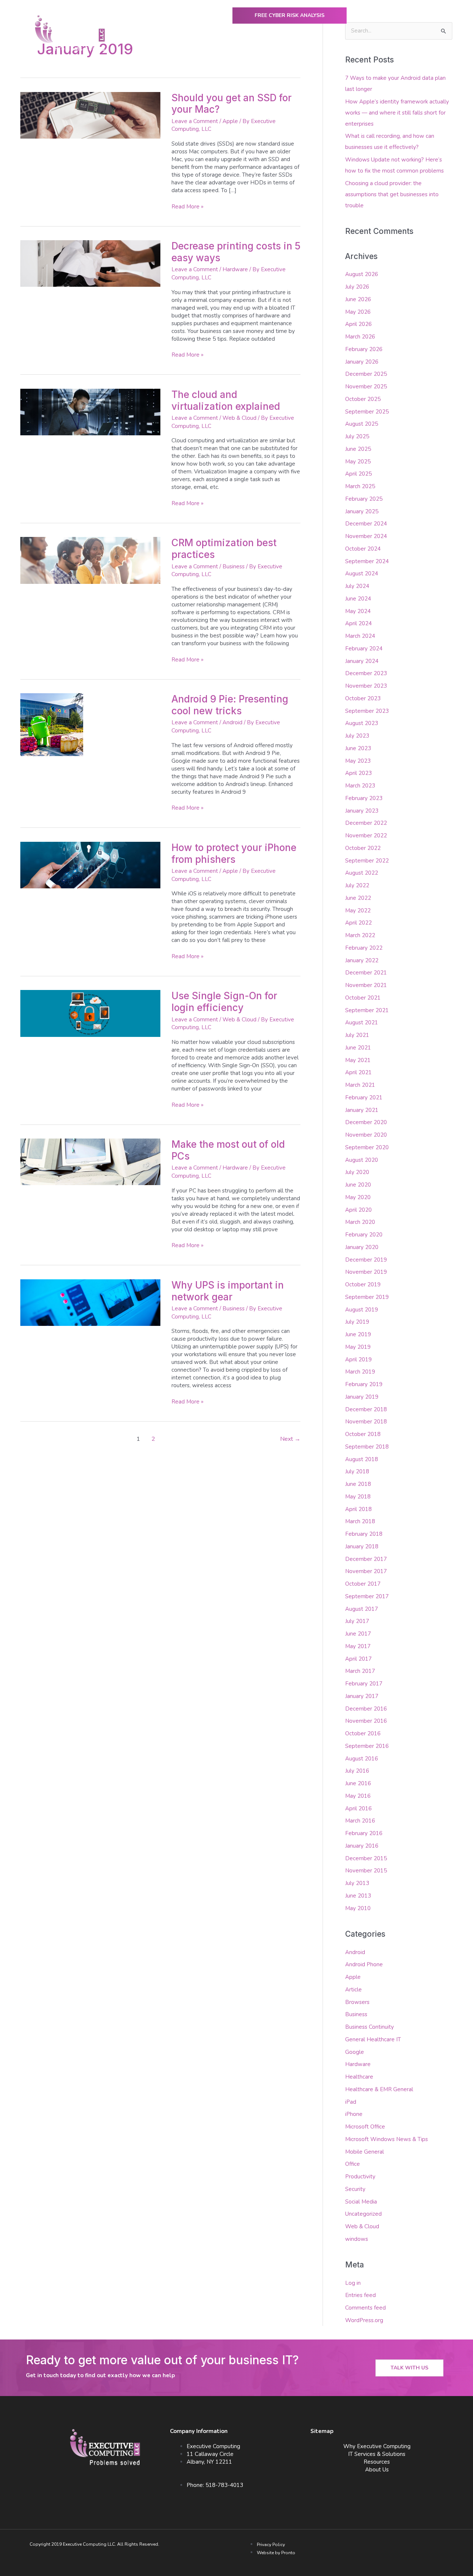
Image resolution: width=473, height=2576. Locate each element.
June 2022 (358, 898)
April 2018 (358, 1509)
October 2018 (363, 1434)
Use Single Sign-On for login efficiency (224, 1002)
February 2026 (364, 349)
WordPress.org (364, 2320)
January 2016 (362, 1846)
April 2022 (358, 923)
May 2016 (358, 1796)
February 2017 (364, 1684)
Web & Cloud (239, 418)
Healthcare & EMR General (379, 2089)
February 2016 (364, 1833)
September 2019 (367, 1297)
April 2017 (358, 1659)
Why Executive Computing (199, 51)
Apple (230, 121)
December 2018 (366, 1409)
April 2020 (358, 1210)
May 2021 (358, 1060)
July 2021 (357, 1035)
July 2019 (357, 1322)
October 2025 (363, 399)
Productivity (360, 2177)
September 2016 (367, 1746)
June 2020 (358, 1185)
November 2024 (366, 536)
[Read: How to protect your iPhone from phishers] (90, 865)
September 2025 (367, 412)
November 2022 (366, 836)
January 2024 (362, 661)
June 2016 (358, 1783)
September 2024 (367, 561)
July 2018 (357, 1471)
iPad (351, 2102)
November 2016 (366, 1721)
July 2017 (357, 1621)
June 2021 (358, 1048)
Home (147, 51)
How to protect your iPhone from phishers (234, 853)
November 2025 (366, 387)
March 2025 (360, 486)
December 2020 (366, 1122)
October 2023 (363, 698)
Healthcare (359, 2077)
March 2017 (360, 1671)
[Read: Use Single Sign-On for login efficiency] (90, 1013)
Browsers (357, 2002)
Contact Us (426, 51)
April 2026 (358, 324)
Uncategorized (363, 2214)
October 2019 (363, 1284)
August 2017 (362, 1609)
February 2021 (364, 1098)
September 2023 (367, 711)
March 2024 (360, 636)
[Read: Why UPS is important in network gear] (90, 1302)
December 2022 (366, 823)
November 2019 (366, 1272)
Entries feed (360, 2295)
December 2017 (366, 1559)
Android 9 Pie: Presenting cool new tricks (230, 705)
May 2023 (358, 761)
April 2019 (358, 1360)
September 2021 (367, 1010)
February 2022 (364, 948)
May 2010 (358, 1908)
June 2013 (358, 1896)
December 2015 (366, 1858)
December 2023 (366, 673)
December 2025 (366, 374)
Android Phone (364, 1964)
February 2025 (364, 499)
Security (355, 2189)
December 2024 (366, 524)
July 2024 (357, 586)
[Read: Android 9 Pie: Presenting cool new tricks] (52, 724)
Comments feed (365, 2308)
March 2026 (360, 337)
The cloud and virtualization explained (226, 400)
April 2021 (358, 1072)
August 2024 (362, 574)
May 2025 (358, 462)
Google (355, 2052)
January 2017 (362, 1696)
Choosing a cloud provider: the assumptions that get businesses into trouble (392, 194)
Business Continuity (370, 2027)
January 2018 (362, 1546)
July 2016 (357, 1771)
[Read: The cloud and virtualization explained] (90, 412)
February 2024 (364, 649)
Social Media (361, 2202)
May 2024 (358, 611)
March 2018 (360, 1521)
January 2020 (362, 1247)
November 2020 (366, 1135)
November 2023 (366, 686)
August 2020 (362, 1160)
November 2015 (366, 1871)
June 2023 (358, 748)
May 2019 (358, 1347)
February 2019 (364, 1384)
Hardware (235, 269)
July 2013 (357, 1883)
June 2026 (358, 299)
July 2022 (357, 885)
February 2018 (364, 1534)
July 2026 (357, 287)
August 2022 (362, 873)
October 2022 (363, 848)
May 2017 (358, 1646)
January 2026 (362, 362)
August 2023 (362, 723)
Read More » (188, 207)
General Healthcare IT (373, 2039)
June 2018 (358, 1484)
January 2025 (362, 511)
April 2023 (358, 773)
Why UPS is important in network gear (228, 1291)
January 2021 (362, 1110)
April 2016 (358, 1808)
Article (353, 1990)
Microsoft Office (365, 2127)
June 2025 (358, 449)
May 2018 (358, 1497)
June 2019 (358, 1334)
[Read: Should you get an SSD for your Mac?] (90, 115)
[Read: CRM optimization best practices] (90, 560)
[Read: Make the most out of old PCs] (90, 1161)
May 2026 (358, 312)
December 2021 (366, 973)
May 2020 (358, 1197)
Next (290, 1439)
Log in (353, 2283)
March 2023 (360, 786)
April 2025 (358, 474)
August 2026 (362, 274)
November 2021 (366, 985)
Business (234, 566)
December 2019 (366, 1260)
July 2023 (357, 736)
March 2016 (360, 1821)
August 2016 (362, 1759)
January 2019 (362, 1397)
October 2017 (363, 1584)
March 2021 (360, 1085)
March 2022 (360, 935)
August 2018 (362, 1459)
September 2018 (367, 1447)
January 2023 (362, 811)
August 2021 (362, 1022)
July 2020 (357, 1172)
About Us (382, 51)
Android (232, 722)
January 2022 (362, 960)
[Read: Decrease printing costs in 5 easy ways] (90, 263)
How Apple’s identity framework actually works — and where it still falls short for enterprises (397, 113)
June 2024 (358, 599)
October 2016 (363, 1733)
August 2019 (362, 1310)
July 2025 (357, 436)
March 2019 (360, 1372)
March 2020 (360, 1222)
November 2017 (366, 1571)
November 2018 (366, 1422)
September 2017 (367, 1596)
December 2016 (366, 1709)
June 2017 (358, 1634)
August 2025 (362, 424)
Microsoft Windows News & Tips (387, 2139)
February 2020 (364, 1235)
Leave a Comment (195, 121)
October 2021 (363, 998)
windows (357, 2239)
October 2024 (363, 549)
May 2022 (358, 911)
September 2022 (367, 861)
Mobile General (365, 2152)
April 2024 (358, 623)
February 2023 (364, 798)
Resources (377, 2462)
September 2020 (367, 1147)
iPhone (354, 2114)
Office (353, 2164)
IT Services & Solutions (377, 2454)
